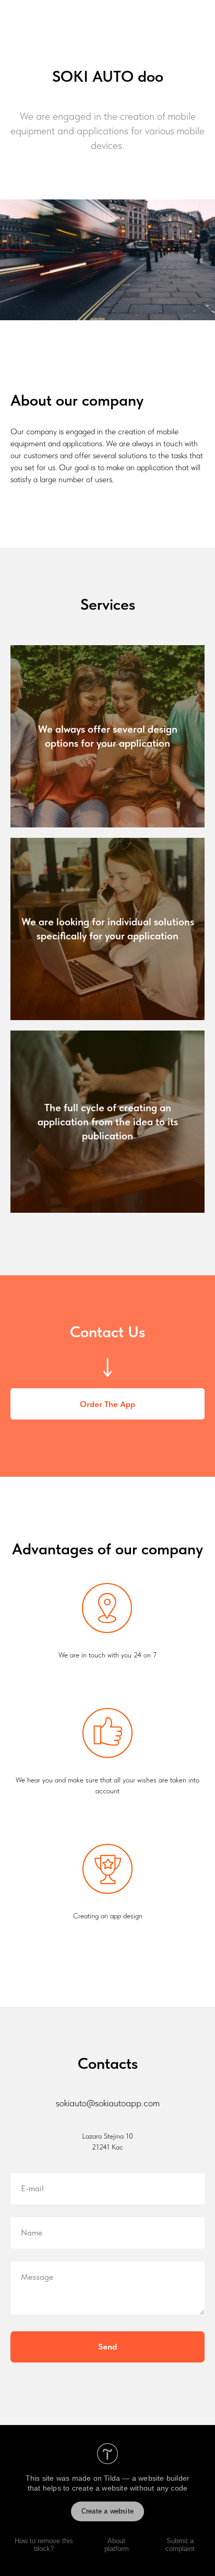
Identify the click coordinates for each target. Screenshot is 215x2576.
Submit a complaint (180, 2545)
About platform (117, 2545)
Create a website (107, 2511)
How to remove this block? (44, 2545)
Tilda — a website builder (147, 2478)
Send (107, 2347)
